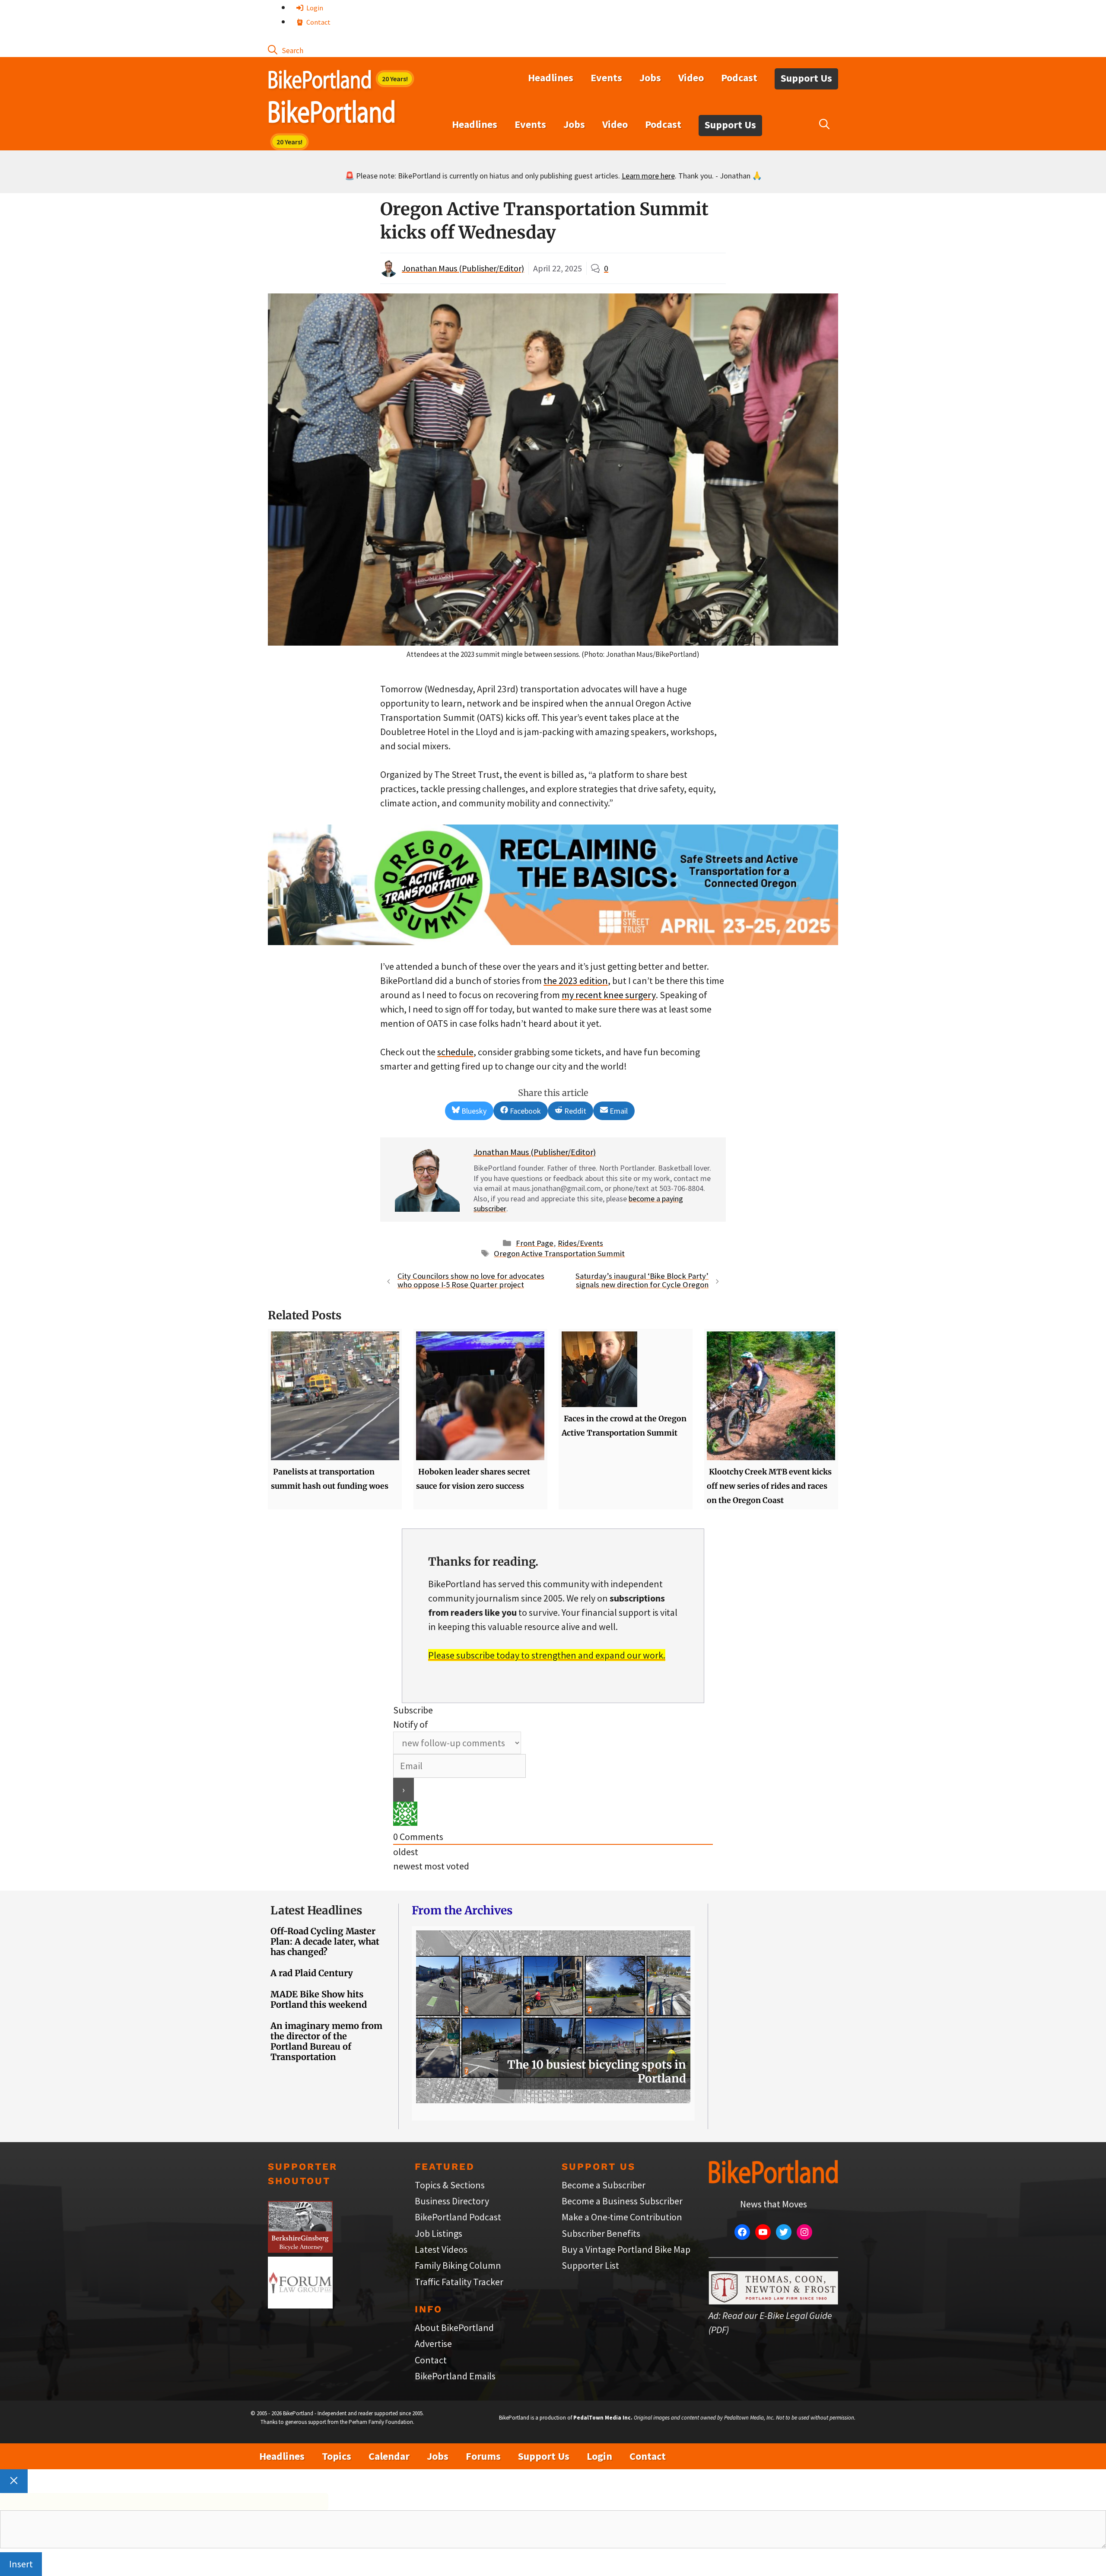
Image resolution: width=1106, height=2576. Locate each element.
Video (691, 78)
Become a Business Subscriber (622, 2201)
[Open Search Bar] (286, 50)
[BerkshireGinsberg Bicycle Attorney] (300, 2249)
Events (606, 78)
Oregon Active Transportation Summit (559, 1253)
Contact (318, 22)
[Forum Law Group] (300, 2305)
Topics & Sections (450, 2185)
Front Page (535, 1243)
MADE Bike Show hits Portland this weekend (319, 1999)
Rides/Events (580, 1243)
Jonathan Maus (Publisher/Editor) (463, 268)
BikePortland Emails (455, 2376)
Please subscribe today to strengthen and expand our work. (547, 1655)
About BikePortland (454, 2328)
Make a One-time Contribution (622, 2217)
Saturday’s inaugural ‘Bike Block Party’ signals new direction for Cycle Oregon (642, 1280)
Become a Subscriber (604, 2185)
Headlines (551, 78)
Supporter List (590, 2265)
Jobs (650, 78)
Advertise (433, 2344)
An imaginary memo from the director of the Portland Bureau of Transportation (326, 2041)
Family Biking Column (458, 2265)
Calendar (389, 2456)
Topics (337, 2456)
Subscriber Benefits (601, 2233)
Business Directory (452, 2201)
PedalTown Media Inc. (603, 2418)
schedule (455, 1052)
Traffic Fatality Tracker (459, 2282)
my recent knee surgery (609, 995)
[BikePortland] (332, 114)
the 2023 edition (576, 981)
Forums (483, 2456)
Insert (21, 2564)
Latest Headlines (316, 1910)
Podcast (739, 78)
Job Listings (439, 2233)
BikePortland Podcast (458, 2217)
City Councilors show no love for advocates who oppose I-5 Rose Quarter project (471, 1280)
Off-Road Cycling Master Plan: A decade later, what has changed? (325, 1941)
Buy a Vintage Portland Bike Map (626, 2249)
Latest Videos (441, 2249)
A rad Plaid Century (312, 1973)
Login (314, 8)
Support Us (806, 78)
